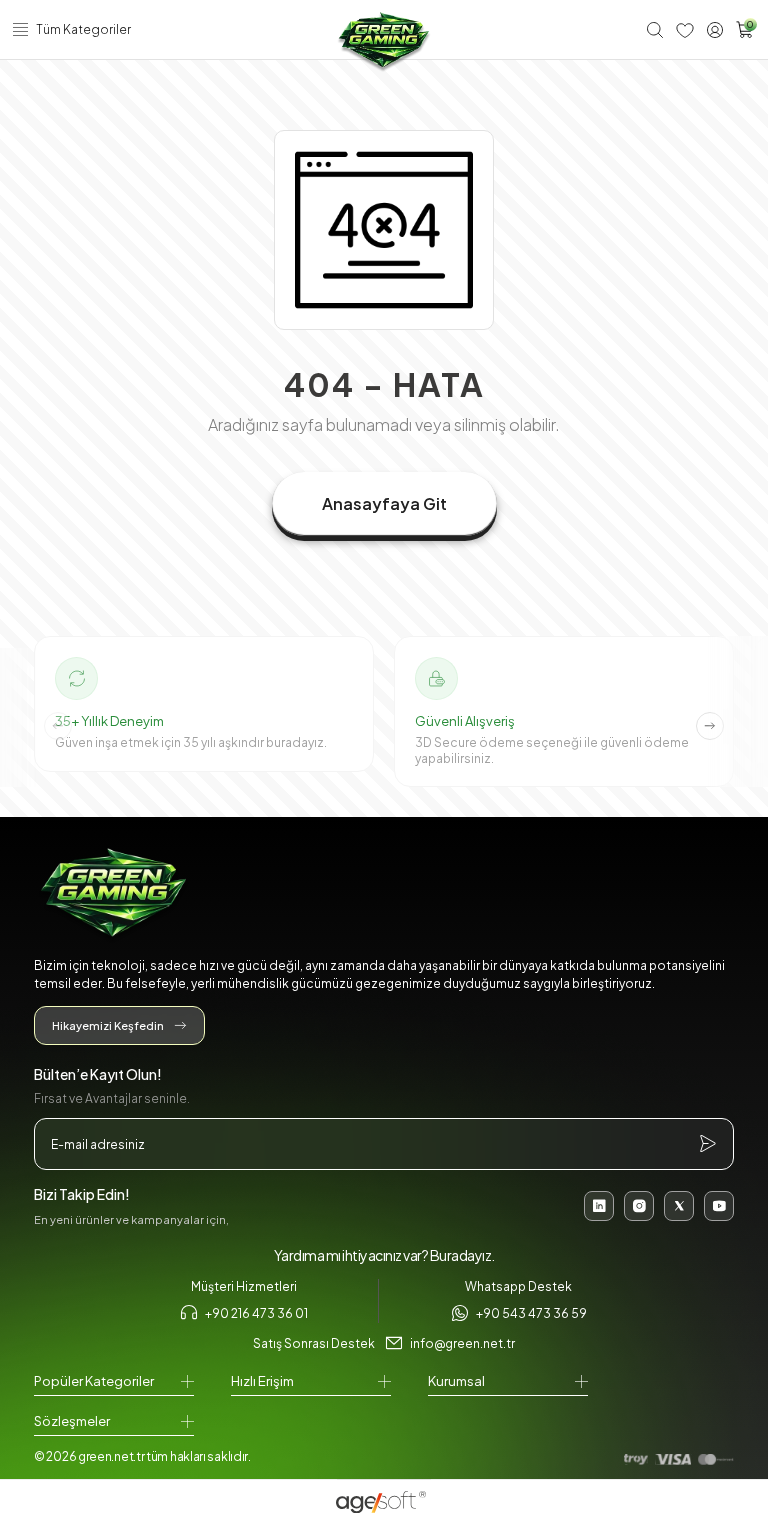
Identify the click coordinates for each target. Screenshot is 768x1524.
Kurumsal (456, 1381)
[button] (710, 726)
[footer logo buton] (384, 895)
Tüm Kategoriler (83, 29)
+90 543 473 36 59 (531, 1313)
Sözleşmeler (72, 1421)
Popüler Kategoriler (94, 1381)
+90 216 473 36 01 (256, 1313)
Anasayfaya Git (384, 503)
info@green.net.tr (462, 1343)
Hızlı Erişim (262, 1381)
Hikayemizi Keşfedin (108, 1025)
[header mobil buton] (384, 42)
